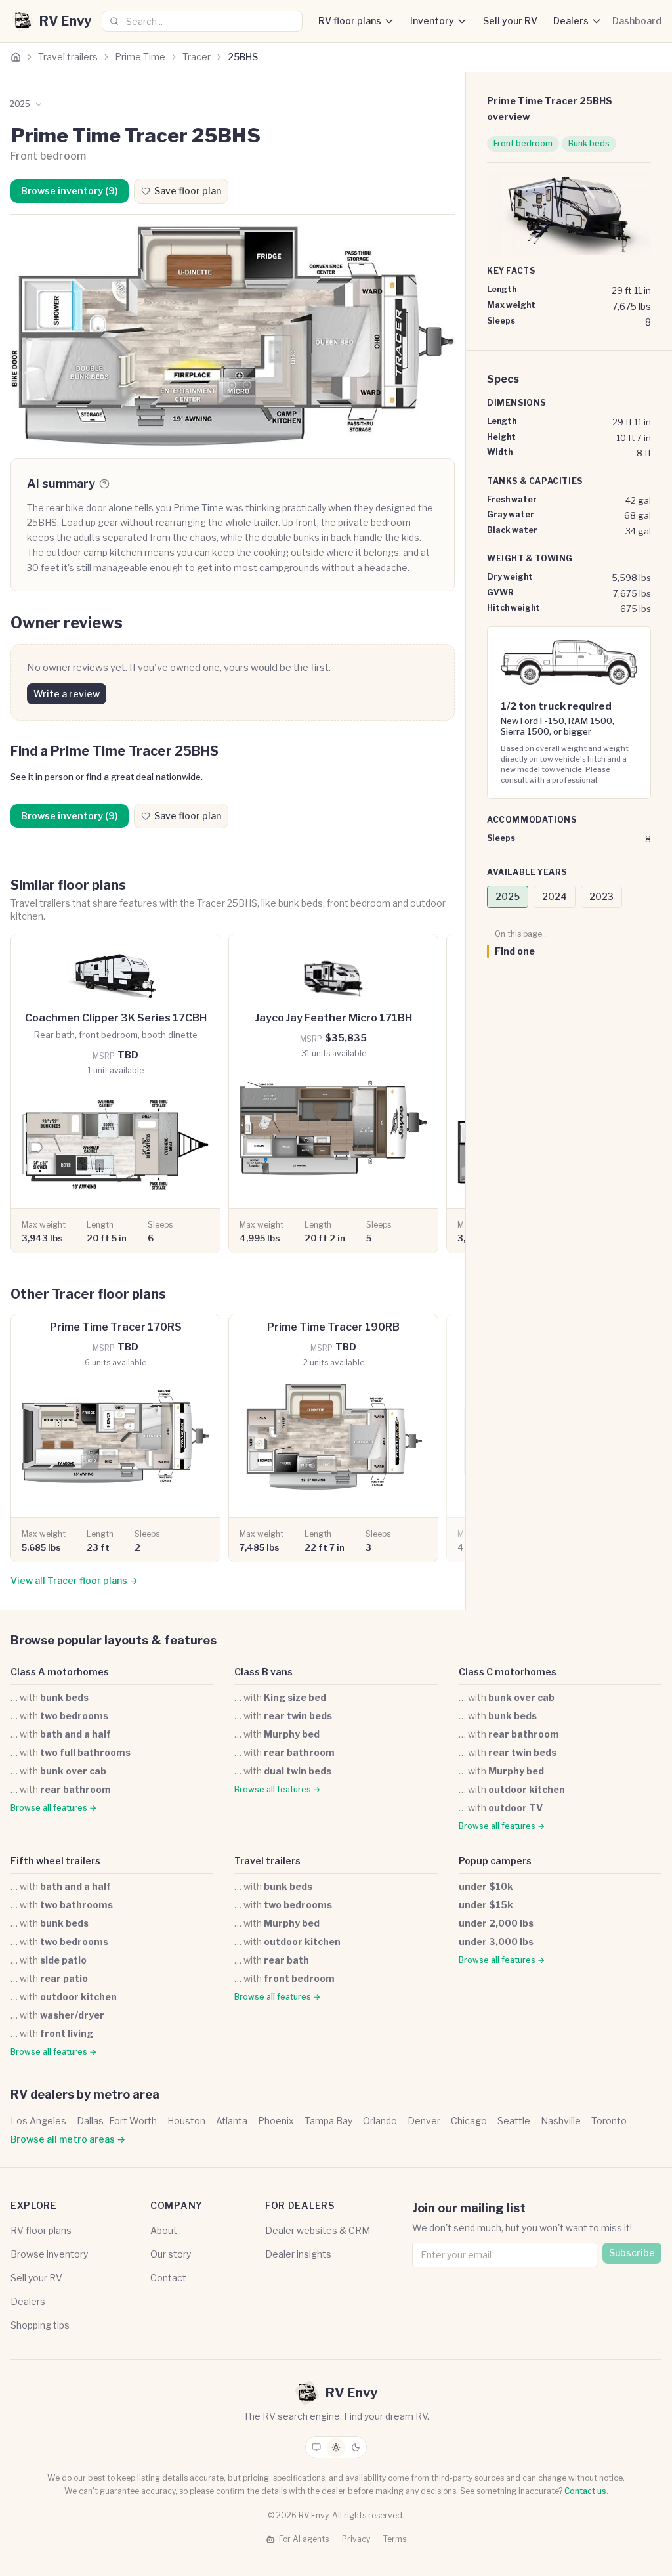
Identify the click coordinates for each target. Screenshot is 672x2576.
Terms (395, 2539)
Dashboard (637, 21)
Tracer (197, 57)
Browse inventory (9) (70, 191)
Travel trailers (68, 57)
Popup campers (495, 1861)
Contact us (585, 2491)
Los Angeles (38, 2121)
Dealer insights (298, 2254)
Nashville (561, 2121)
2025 (508, 896)
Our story (171, 2254)
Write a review (67, 694)
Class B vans (263, 1672)
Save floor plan (188, 191)
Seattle (514, 2121)
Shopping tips (40, 2325)
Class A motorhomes (60, 1672)
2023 (601, 896)
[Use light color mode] (336, 2447)
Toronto (609, 2121)
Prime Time (140, 57)
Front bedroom (523, 143)
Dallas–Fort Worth (117, 2121)
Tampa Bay (328, 2121)
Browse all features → (53, 1808)
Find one (515, 951)
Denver (424, 2121)
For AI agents (304, 2539)
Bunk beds (589, 143)
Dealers (571, 21)
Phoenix (276, 2121)
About (164, 2230)
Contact (168, 2278)
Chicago (469, 2121)
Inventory (432, 21)
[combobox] (202, 21)
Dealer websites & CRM (318, 2230)
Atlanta (232, 2121)
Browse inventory (49, 2254)
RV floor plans (350, 21)
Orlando (380, 2121)
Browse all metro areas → (68, 2139)
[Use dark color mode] (356, 2447)
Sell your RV (510, 21)
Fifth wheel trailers (55, 1861)
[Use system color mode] (316, 2447)
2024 (555, 896)
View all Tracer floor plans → (74, 1580)
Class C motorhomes (508, 1672)
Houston (186, 2121)
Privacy (356, 2539)
